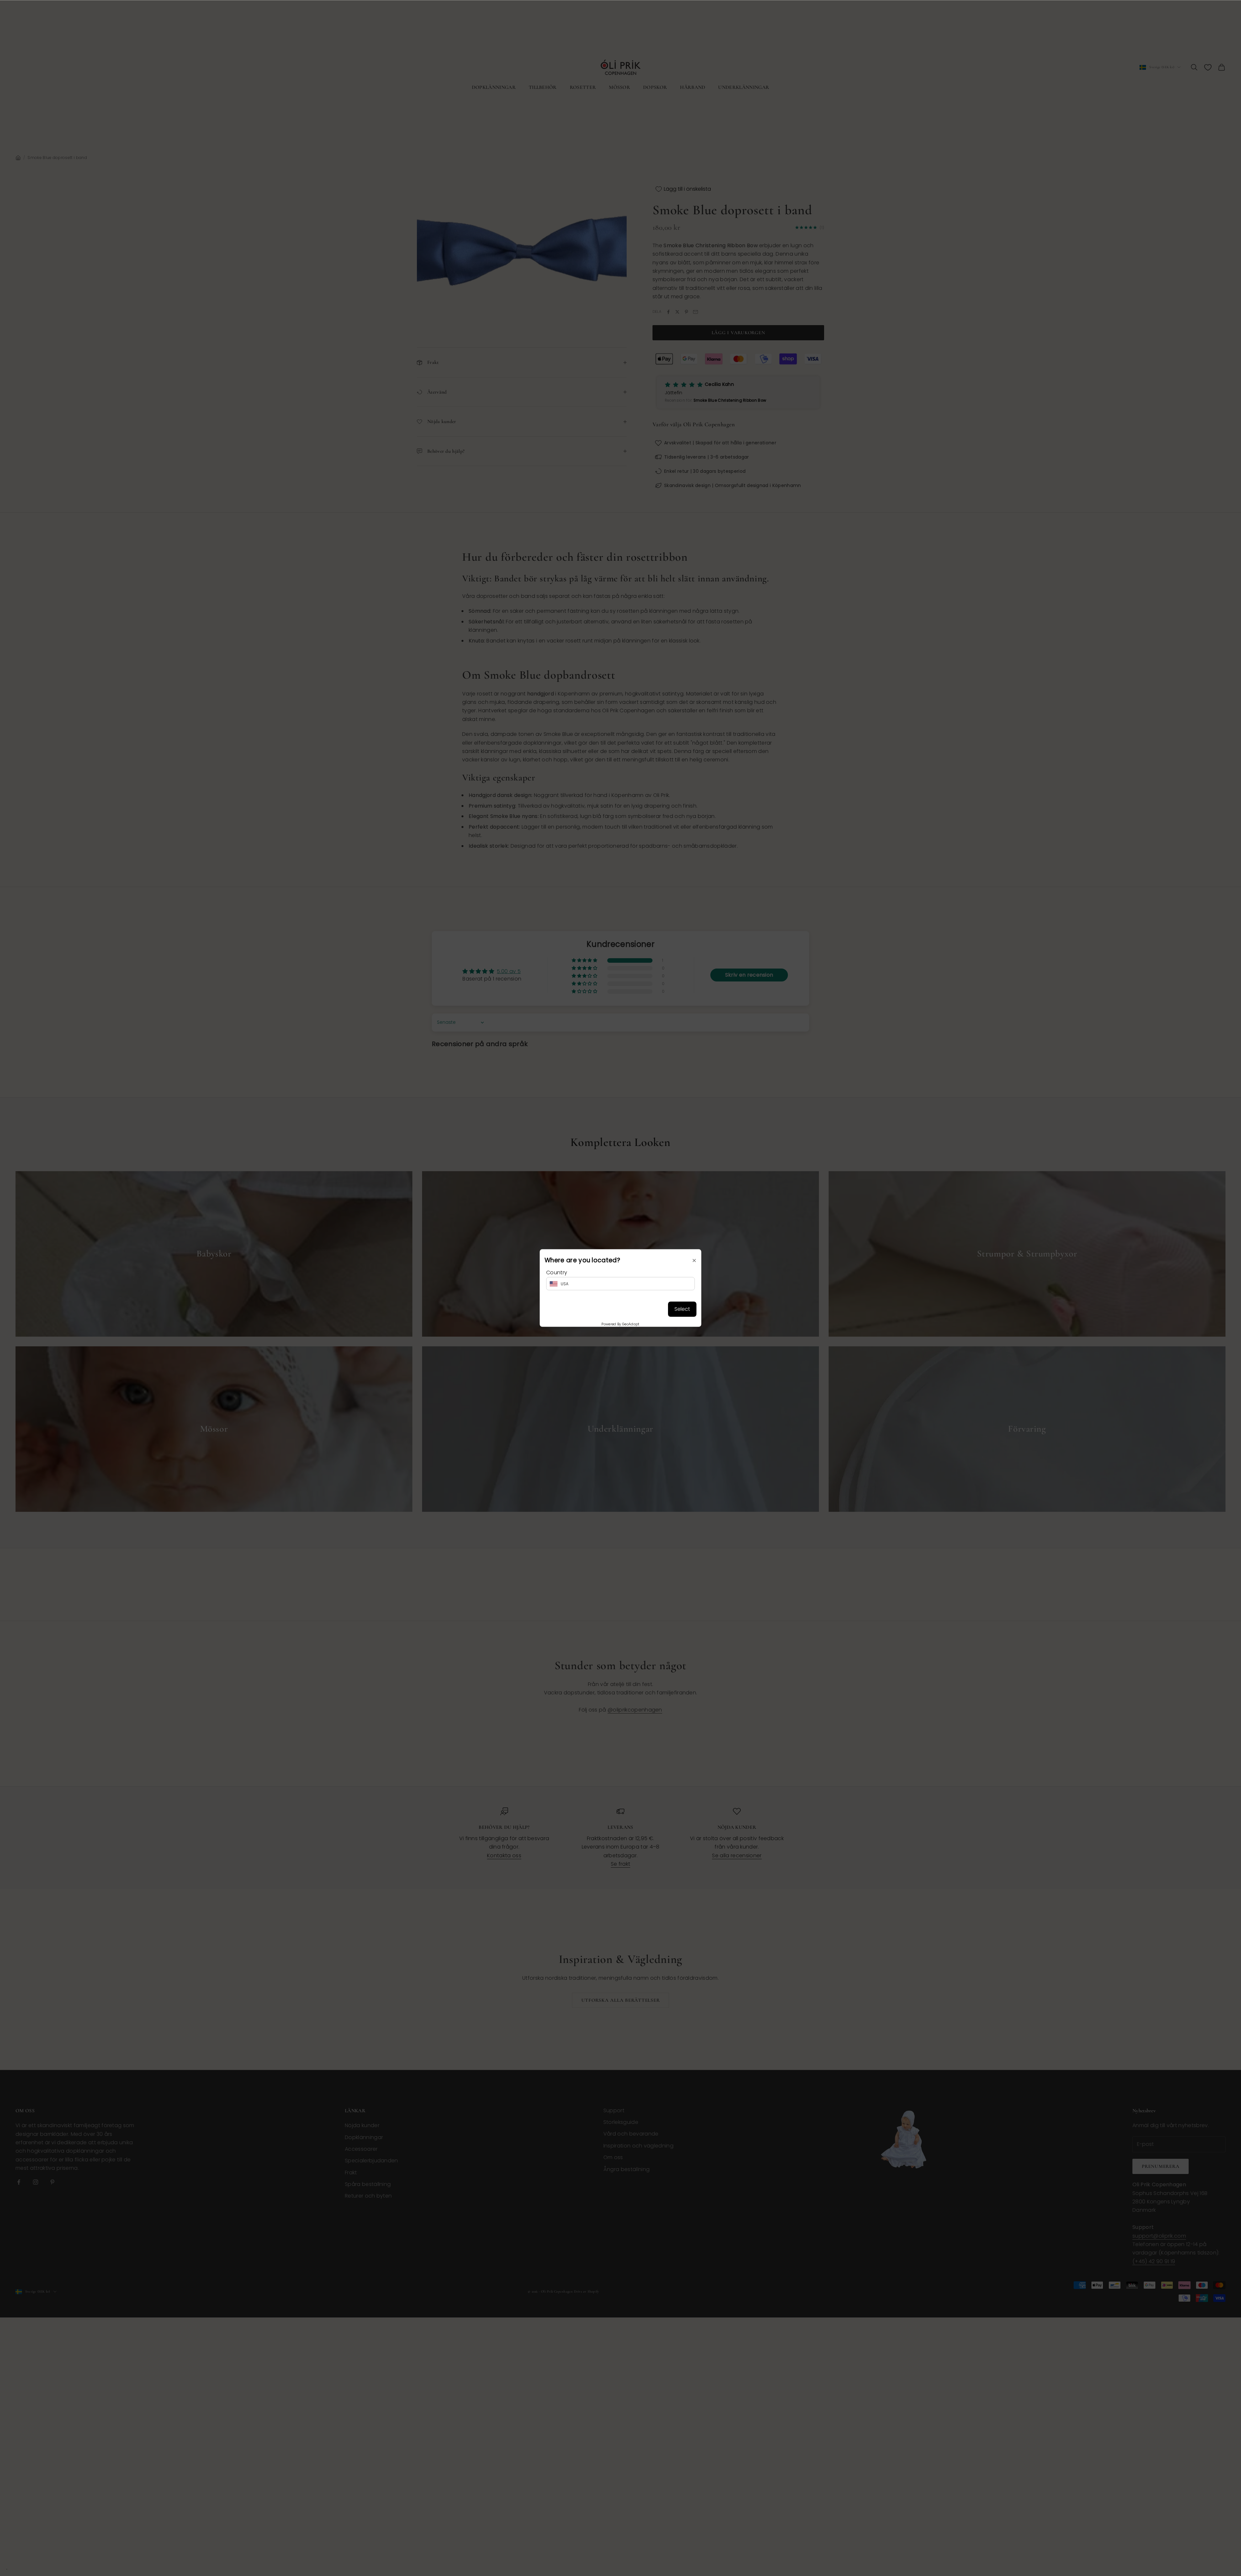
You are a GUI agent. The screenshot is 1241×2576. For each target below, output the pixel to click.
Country (557, 1272)
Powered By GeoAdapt (620, 1324)
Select (682, 1309)
